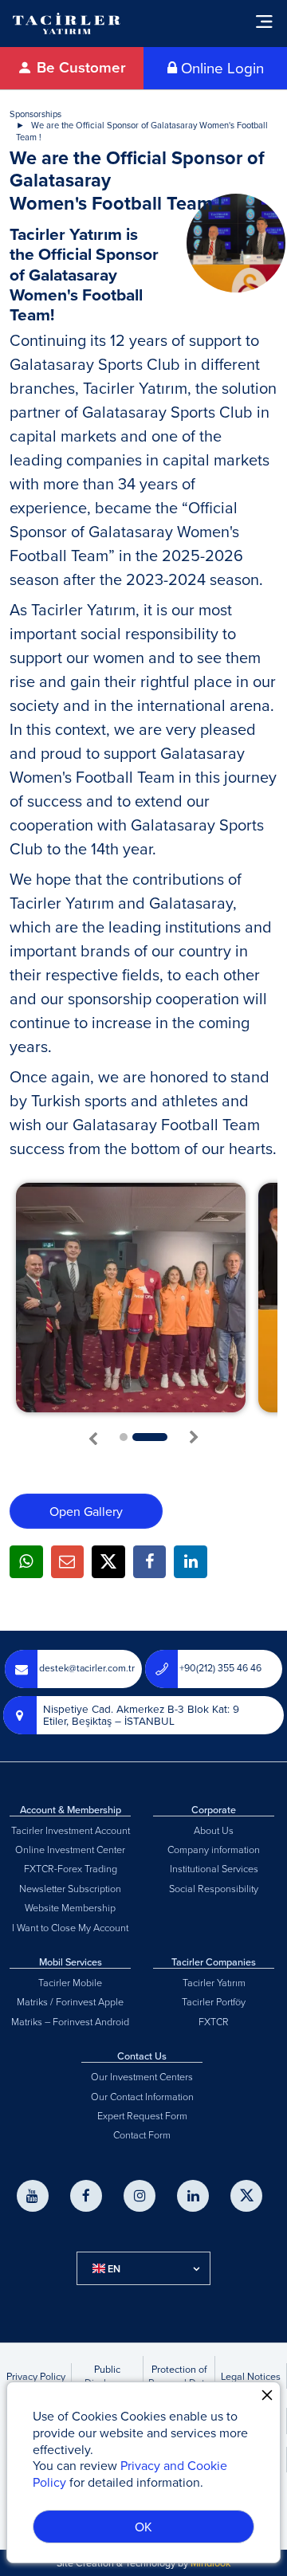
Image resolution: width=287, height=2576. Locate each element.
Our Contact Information (142, 2096)
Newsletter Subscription (70, 1888)
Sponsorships (35, 114)
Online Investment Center (70, 1849)
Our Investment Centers (142, 2076)
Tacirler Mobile (70, 1982)
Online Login (220, 68)
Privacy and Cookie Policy (130, 2474)
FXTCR (214, 2021)
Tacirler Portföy (214, 2001)
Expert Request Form (142, 2115)
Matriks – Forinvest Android (70, 2021)
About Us (214, 1830)
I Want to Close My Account (70, 1927)
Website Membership (70, 1907)
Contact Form (142, 2134)
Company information (214, 1849)
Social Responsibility (214, 1888)
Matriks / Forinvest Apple (70, 2001)
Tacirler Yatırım (214, 1982)
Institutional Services (214, 1868)
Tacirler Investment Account (71, 1830)
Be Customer (79, 67)
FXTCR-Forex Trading (71, 1868)
